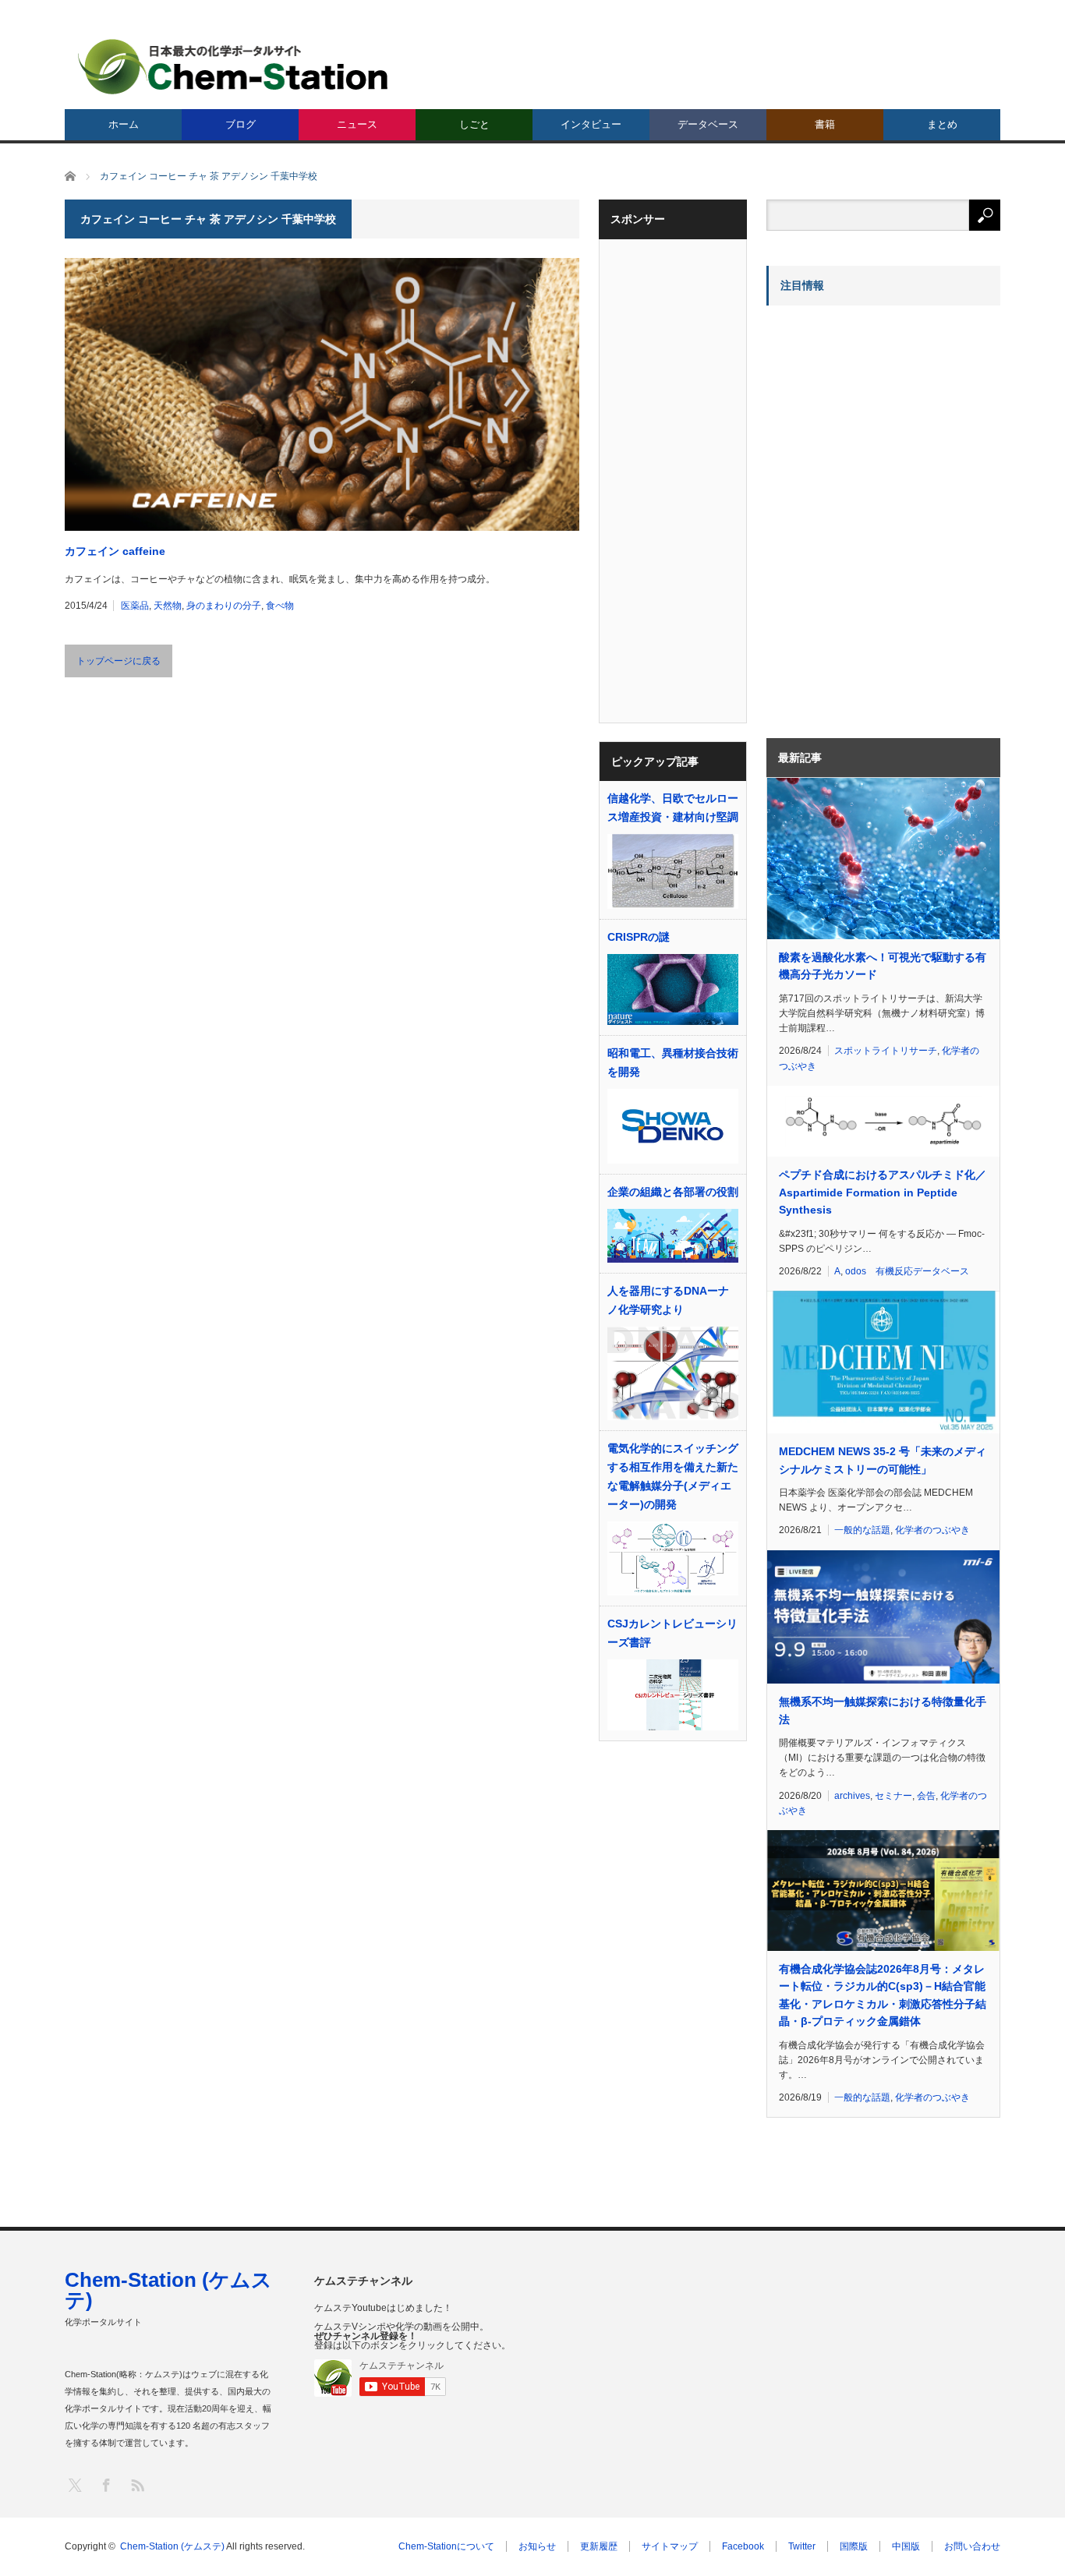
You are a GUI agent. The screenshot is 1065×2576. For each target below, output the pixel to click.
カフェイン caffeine (115, 551)
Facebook (743, 2546)
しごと (474, 124)
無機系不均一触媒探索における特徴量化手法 (883, 1710)
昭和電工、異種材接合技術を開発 (673, 1062)
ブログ (241, 124)
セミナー (893, 1796)
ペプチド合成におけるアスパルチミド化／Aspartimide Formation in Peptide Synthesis (883, 1192)
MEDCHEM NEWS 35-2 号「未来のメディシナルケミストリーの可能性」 (883, 1460)
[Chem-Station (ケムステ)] (234, 67)
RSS (137, 2484)
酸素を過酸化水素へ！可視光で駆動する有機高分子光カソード (883, 966)
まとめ (942, 124)
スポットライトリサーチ (886, 1051)
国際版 (854, 2546)
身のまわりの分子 (224, 606)
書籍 (825, 124)
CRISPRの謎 (639, 937)
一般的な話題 (862, 1530)
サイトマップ (670, 2546)
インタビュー (591, 124)
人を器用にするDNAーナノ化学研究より (668, 1300)
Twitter (802, 2546)
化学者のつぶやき (932, 1530)
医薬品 (135, 606)
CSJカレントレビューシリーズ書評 (672, 1633)
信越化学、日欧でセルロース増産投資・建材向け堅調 (673, 807)
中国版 (906, 2546)
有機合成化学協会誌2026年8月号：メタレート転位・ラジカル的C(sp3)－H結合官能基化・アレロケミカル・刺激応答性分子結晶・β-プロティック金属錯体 (883, 1995)
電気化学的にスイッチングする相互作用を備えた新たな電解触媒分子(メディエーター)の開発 (673, 1476)
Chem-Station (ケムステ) (168, 2290)
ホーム (124, 124)
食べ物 (280, 606)
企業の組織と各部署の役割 (673, 1192)
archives (852, 1796)
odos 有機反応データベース (907, 1271)
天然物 (168, 606)
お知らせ (537, 2546)
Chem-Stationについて (446, 2546)
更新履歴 (599, 2546)
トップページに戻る (119, 661)
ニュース (357, 124)
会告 (926, 1796)
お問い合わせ (972, 2546)
